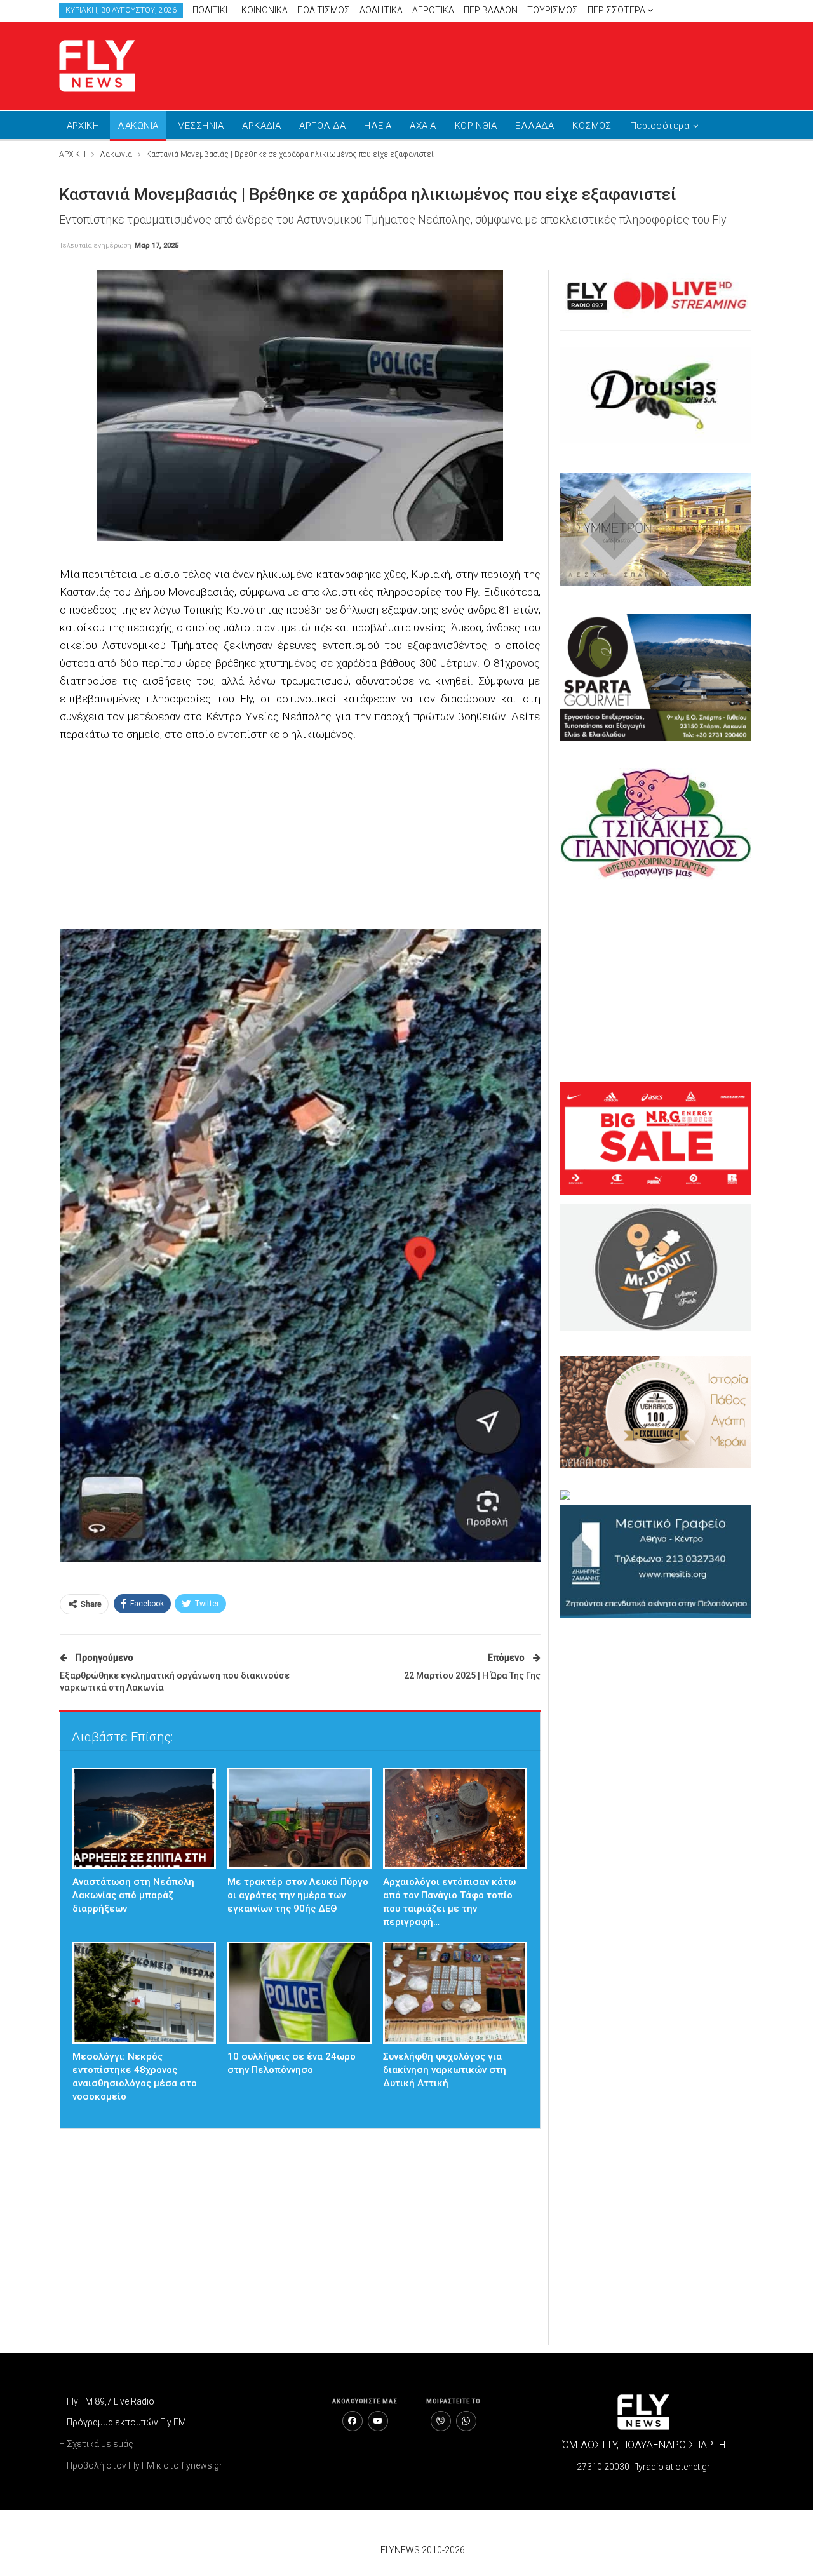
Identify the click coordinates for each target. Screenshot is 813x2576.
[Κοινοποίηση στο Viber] (441, 2421)
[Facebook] (353, 2421)
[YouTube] (378, 2421)
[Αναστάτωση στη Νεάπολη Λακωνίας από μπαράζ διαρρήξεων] (144, 1819)
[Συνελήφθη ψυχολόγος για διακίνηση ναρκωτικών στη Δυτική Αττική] (455, 1993)
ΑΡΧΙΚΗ (83, 126)
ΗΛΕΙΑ (378, 126)
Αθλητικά (381, 10)
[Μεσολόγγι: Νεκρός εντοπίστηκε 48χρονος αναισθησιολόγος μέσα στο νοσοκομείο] (144, 1993)
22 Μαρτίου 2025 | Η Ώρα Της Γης (472, 1675)
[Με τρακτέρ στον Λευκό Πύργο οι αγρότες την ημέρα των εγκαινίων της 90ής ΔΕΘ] (299, 1819)
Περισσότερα (617, 10)
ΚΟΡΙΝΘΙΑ (476, 126)
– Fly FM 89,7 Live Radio (107, 2401)
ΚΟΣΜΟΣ (592, 126)
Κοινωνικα (265, 10)
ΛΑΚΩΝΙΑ (138, 126)
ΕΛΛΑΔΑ (534, 126)
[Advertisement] (527, 64)
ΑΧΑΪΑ (423, 126)
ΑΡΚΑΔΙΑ (261, 126)
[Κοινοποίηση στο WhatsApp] (466, 2421)
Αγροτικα (433, 10)
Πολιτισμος (324, 10)
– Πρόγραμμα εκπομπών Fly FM (123, 2422)
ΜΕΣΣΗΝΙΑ (201, 126)
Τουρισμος (553, 10)
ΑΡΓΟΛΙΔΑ (322, 126)
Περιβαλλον (491, 10)
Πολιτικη (212, 10)
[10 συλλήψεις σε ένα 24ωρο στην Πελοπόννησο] (299, 1993)
